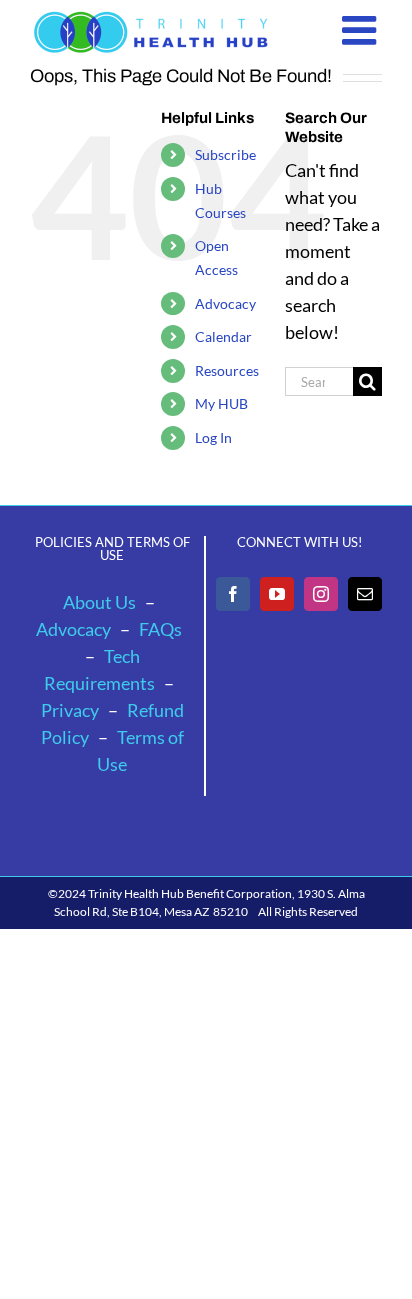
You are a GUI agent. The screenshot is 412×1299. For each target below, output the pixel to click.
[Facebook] (233, 594)
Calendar (223, 336)
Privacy (70, 710)
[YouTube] (277, 594)
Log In (213, 437)
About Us (99, 602)
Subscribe (225, 154)
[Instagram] (321, 594)
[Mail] (365, 594)
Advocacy (225, 303)
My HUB (221, 403)
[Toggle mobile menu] (362, 30)
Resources (227, 370)
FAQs (160, 629)
